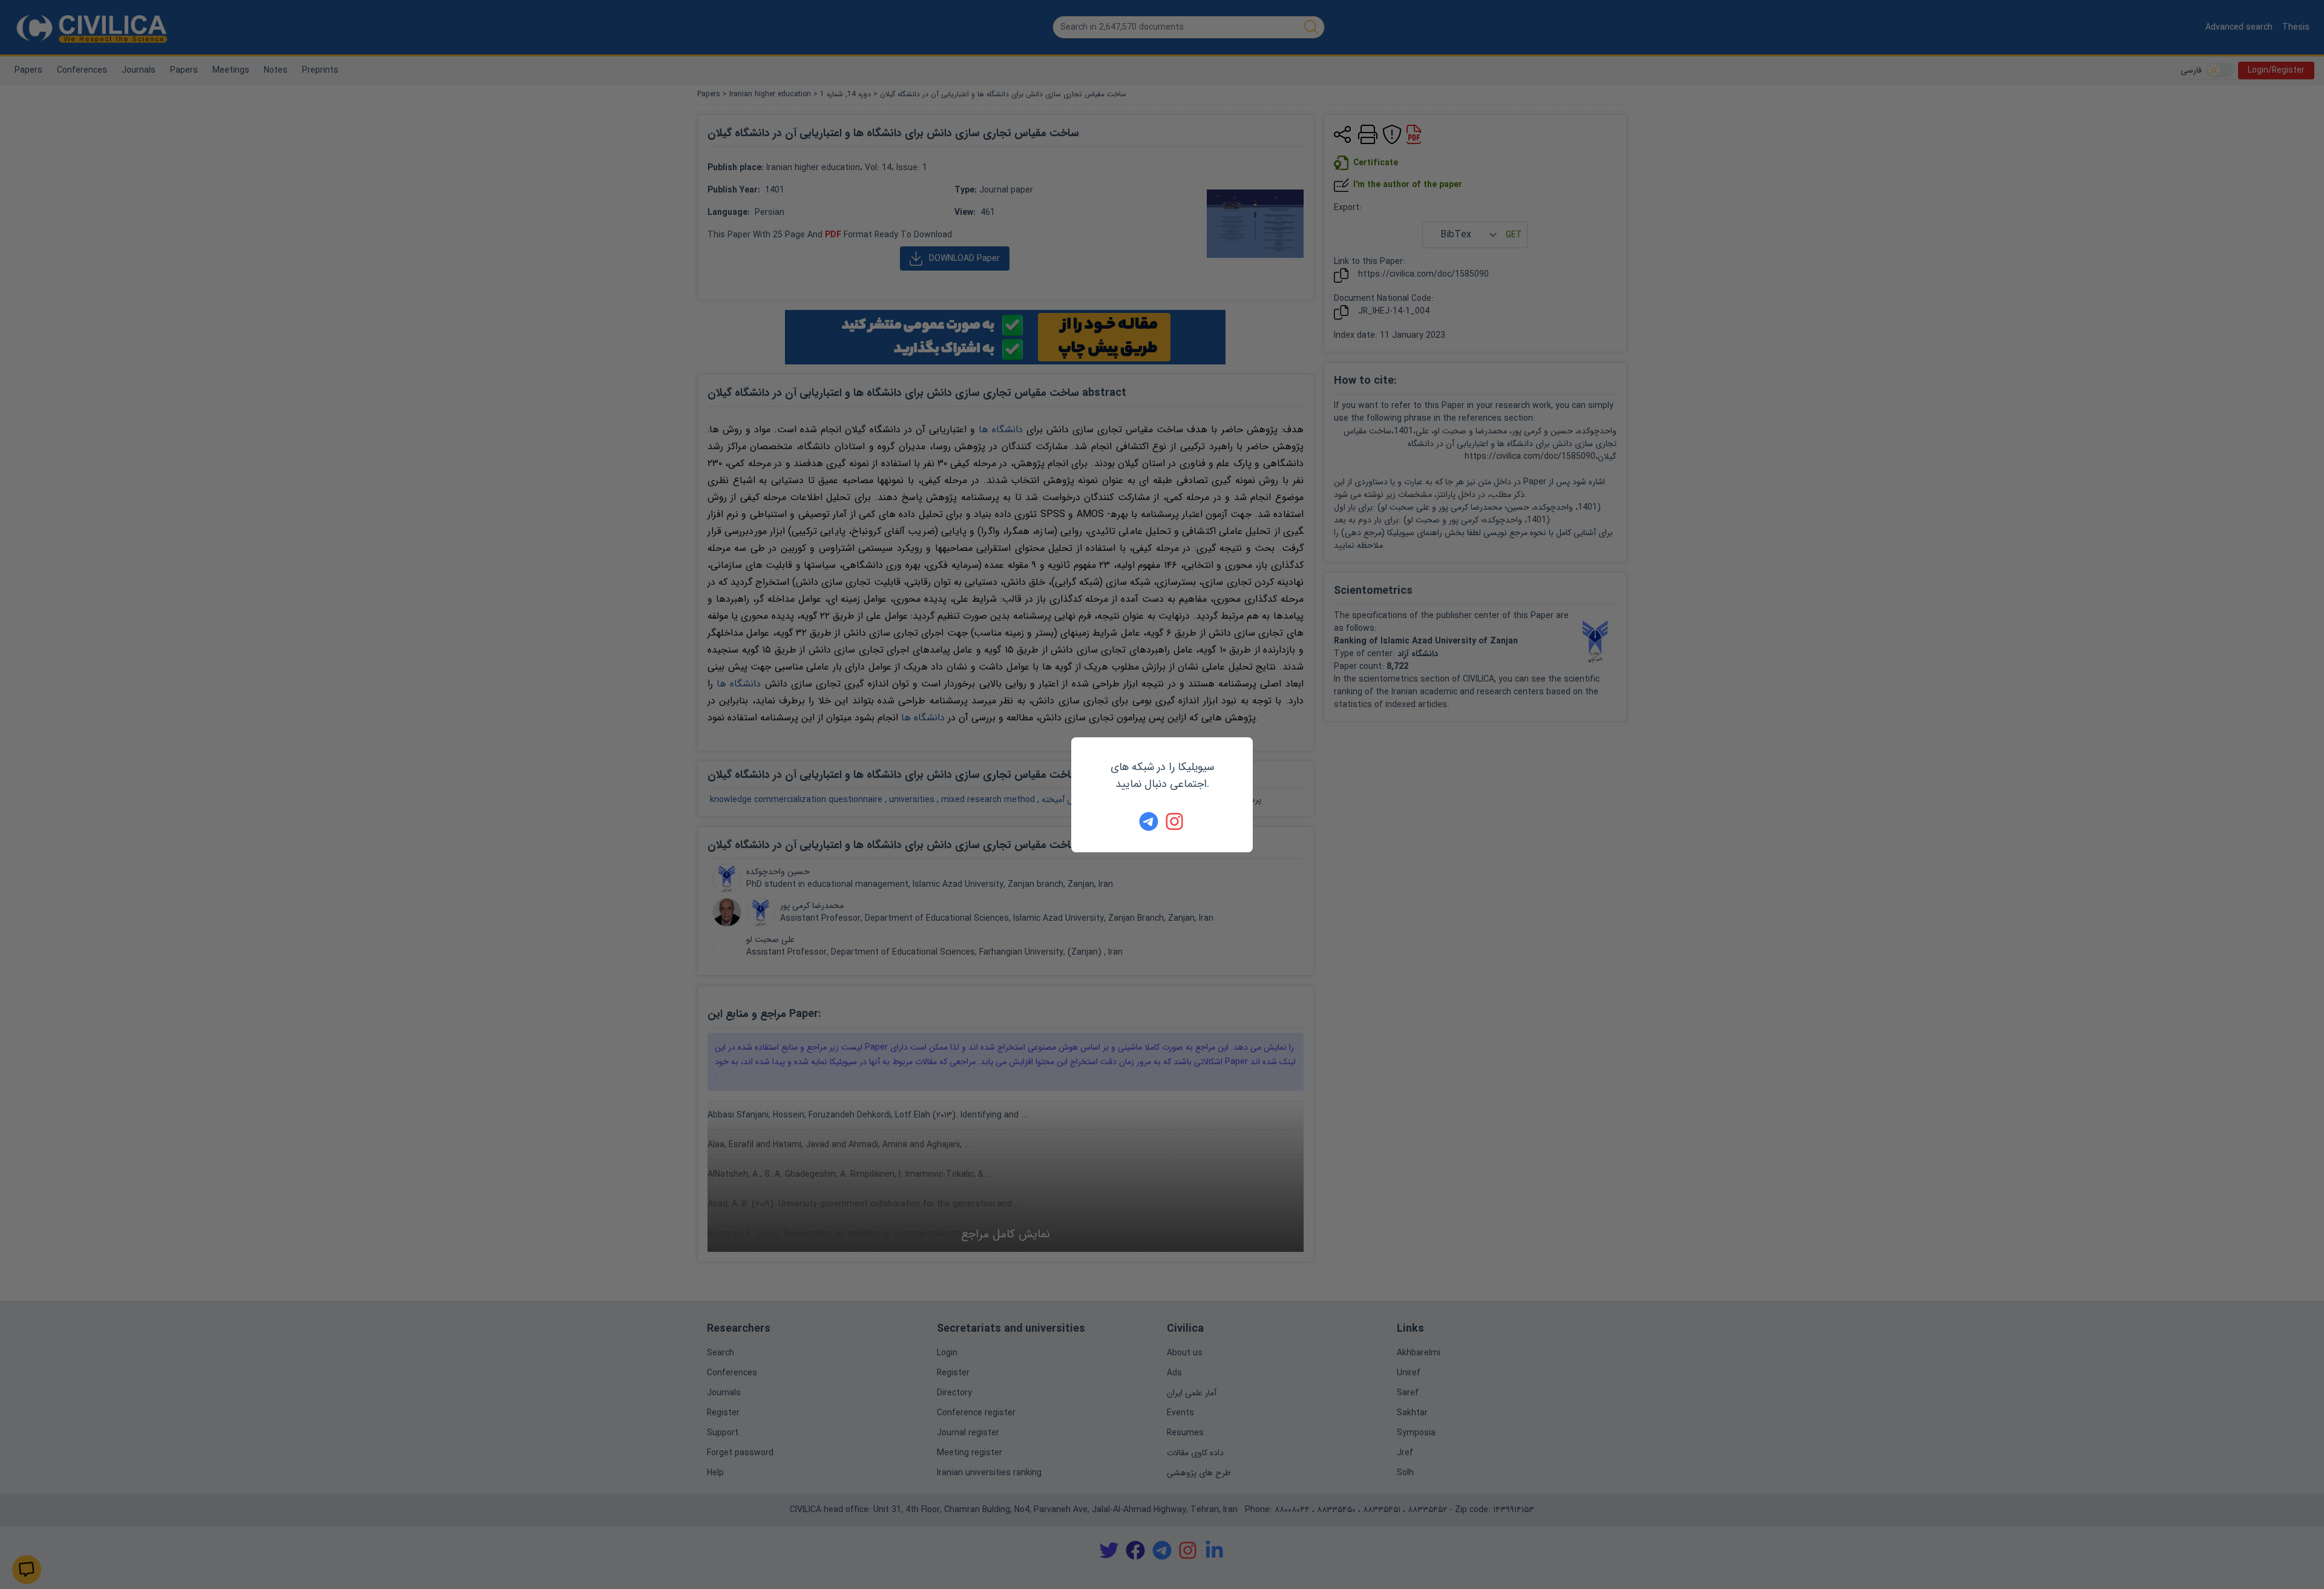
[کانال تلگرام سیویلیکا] (1149, 821)
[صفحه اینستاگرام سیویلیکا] (1175, 821)
